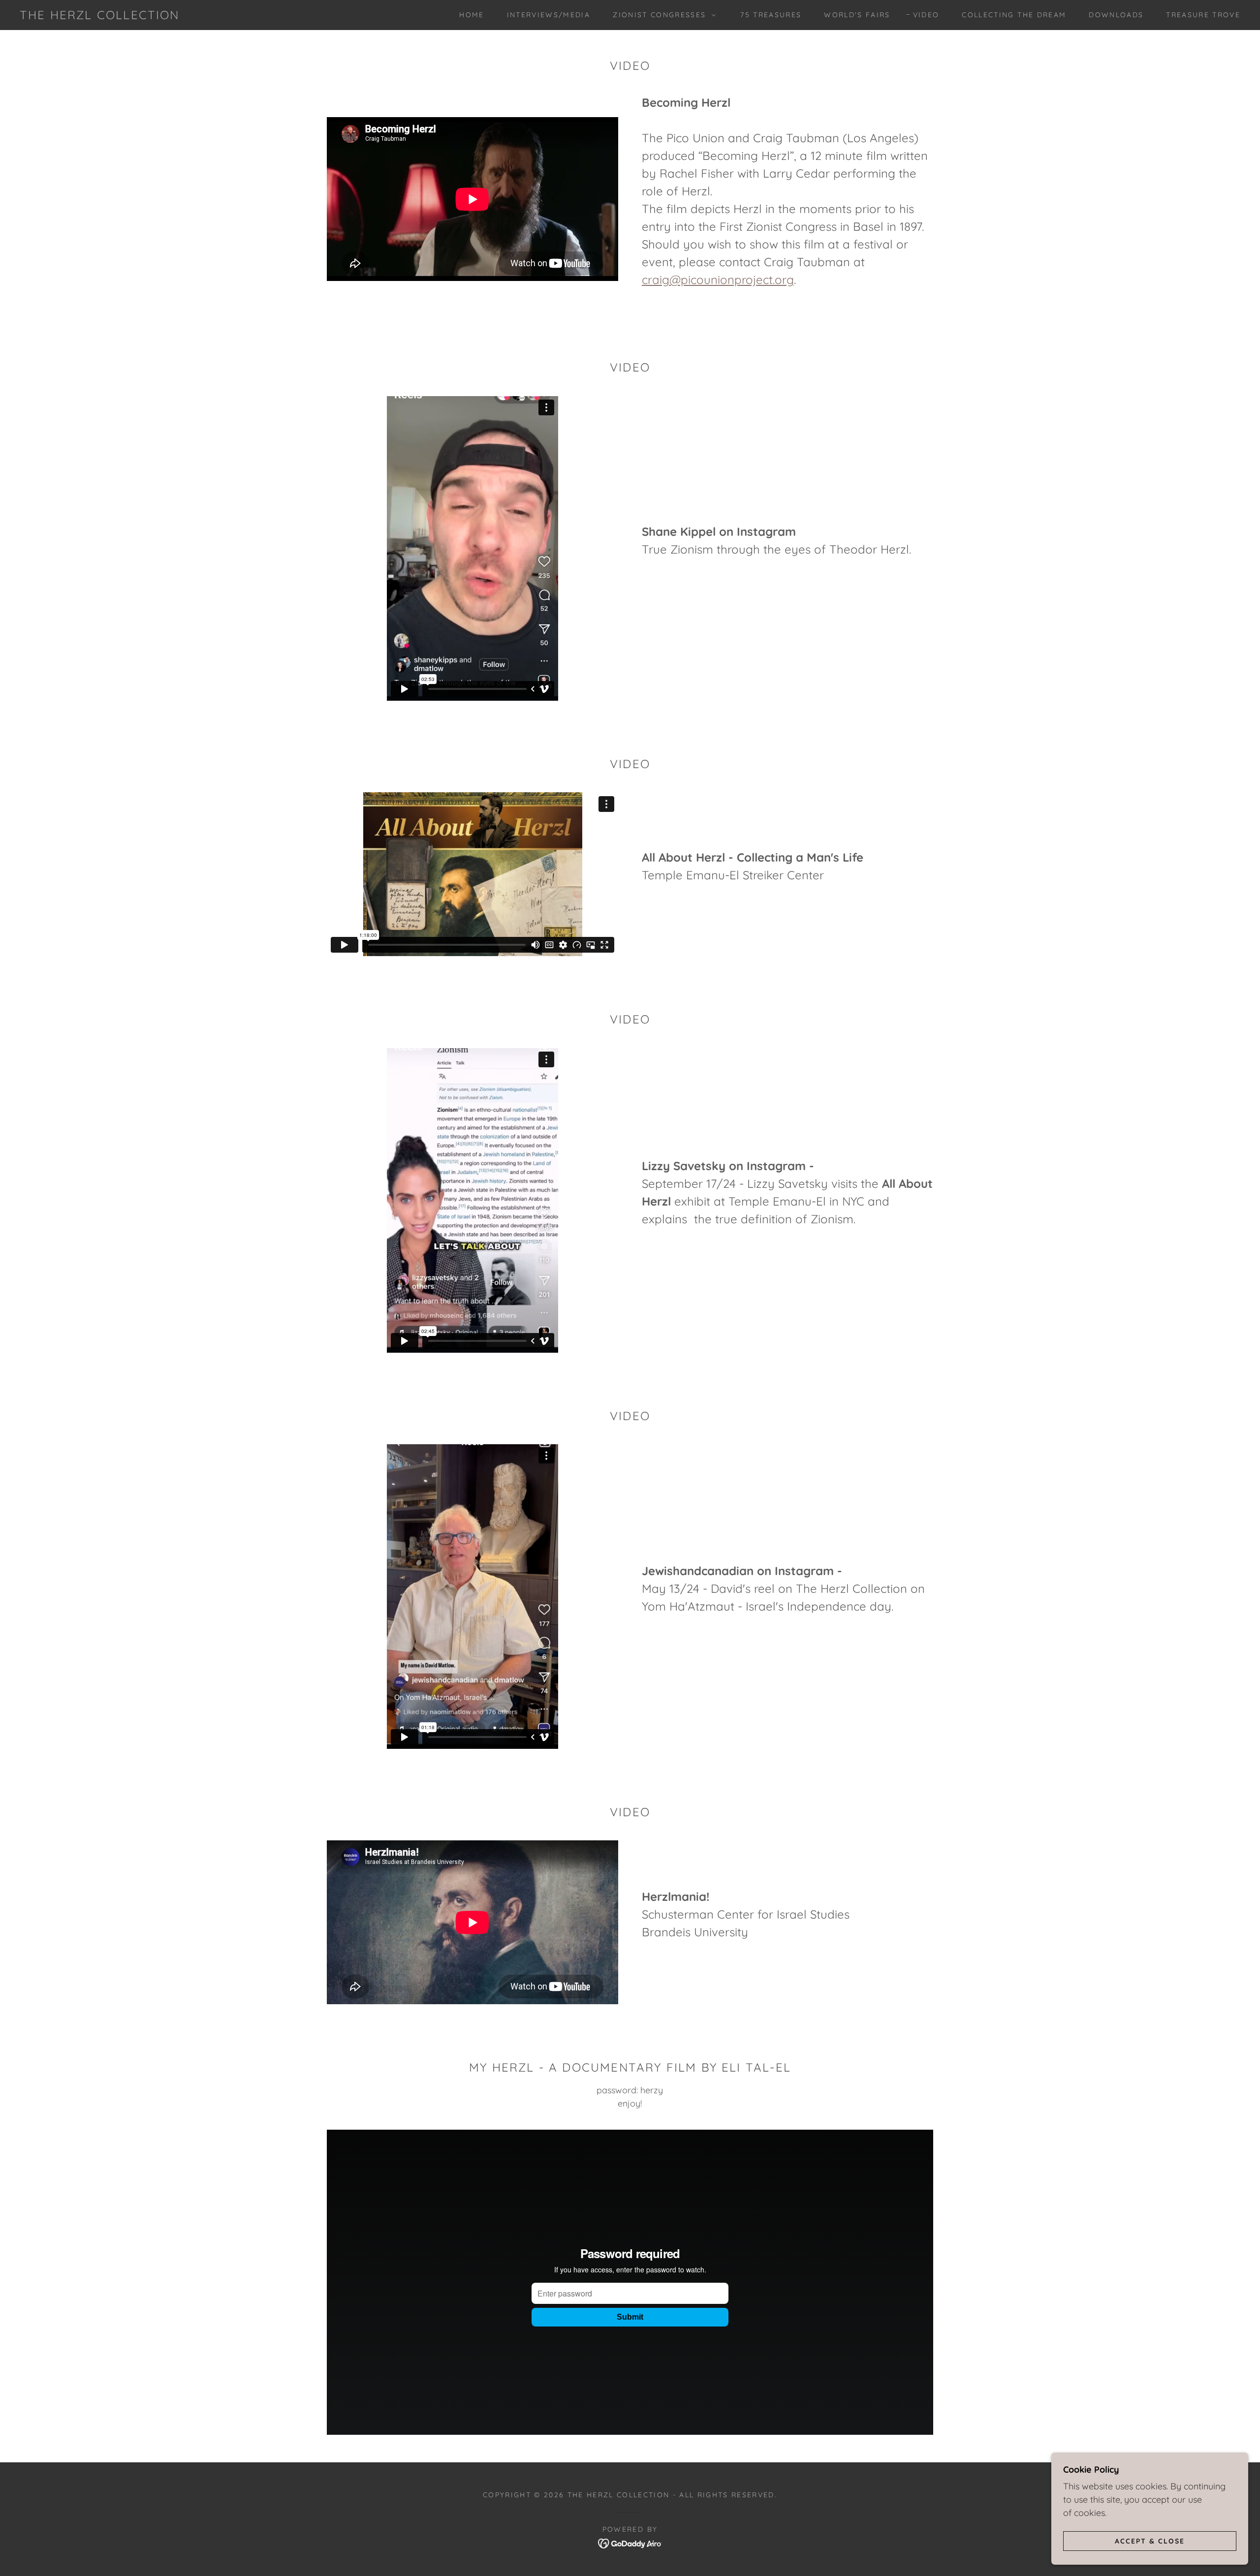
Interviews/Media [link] (549, 15)
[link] (100, 16)
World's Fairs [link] (857, 15)
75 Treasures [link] (771, 15)
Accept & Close (1150, 2541)
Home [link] (472, 15)
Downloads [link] (1116, 15)
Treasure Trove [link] (1203, 15)
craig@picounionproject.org (718, 279)
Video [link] (926, 15)
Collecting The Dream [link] (1014, 15)
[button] (662, 15)
